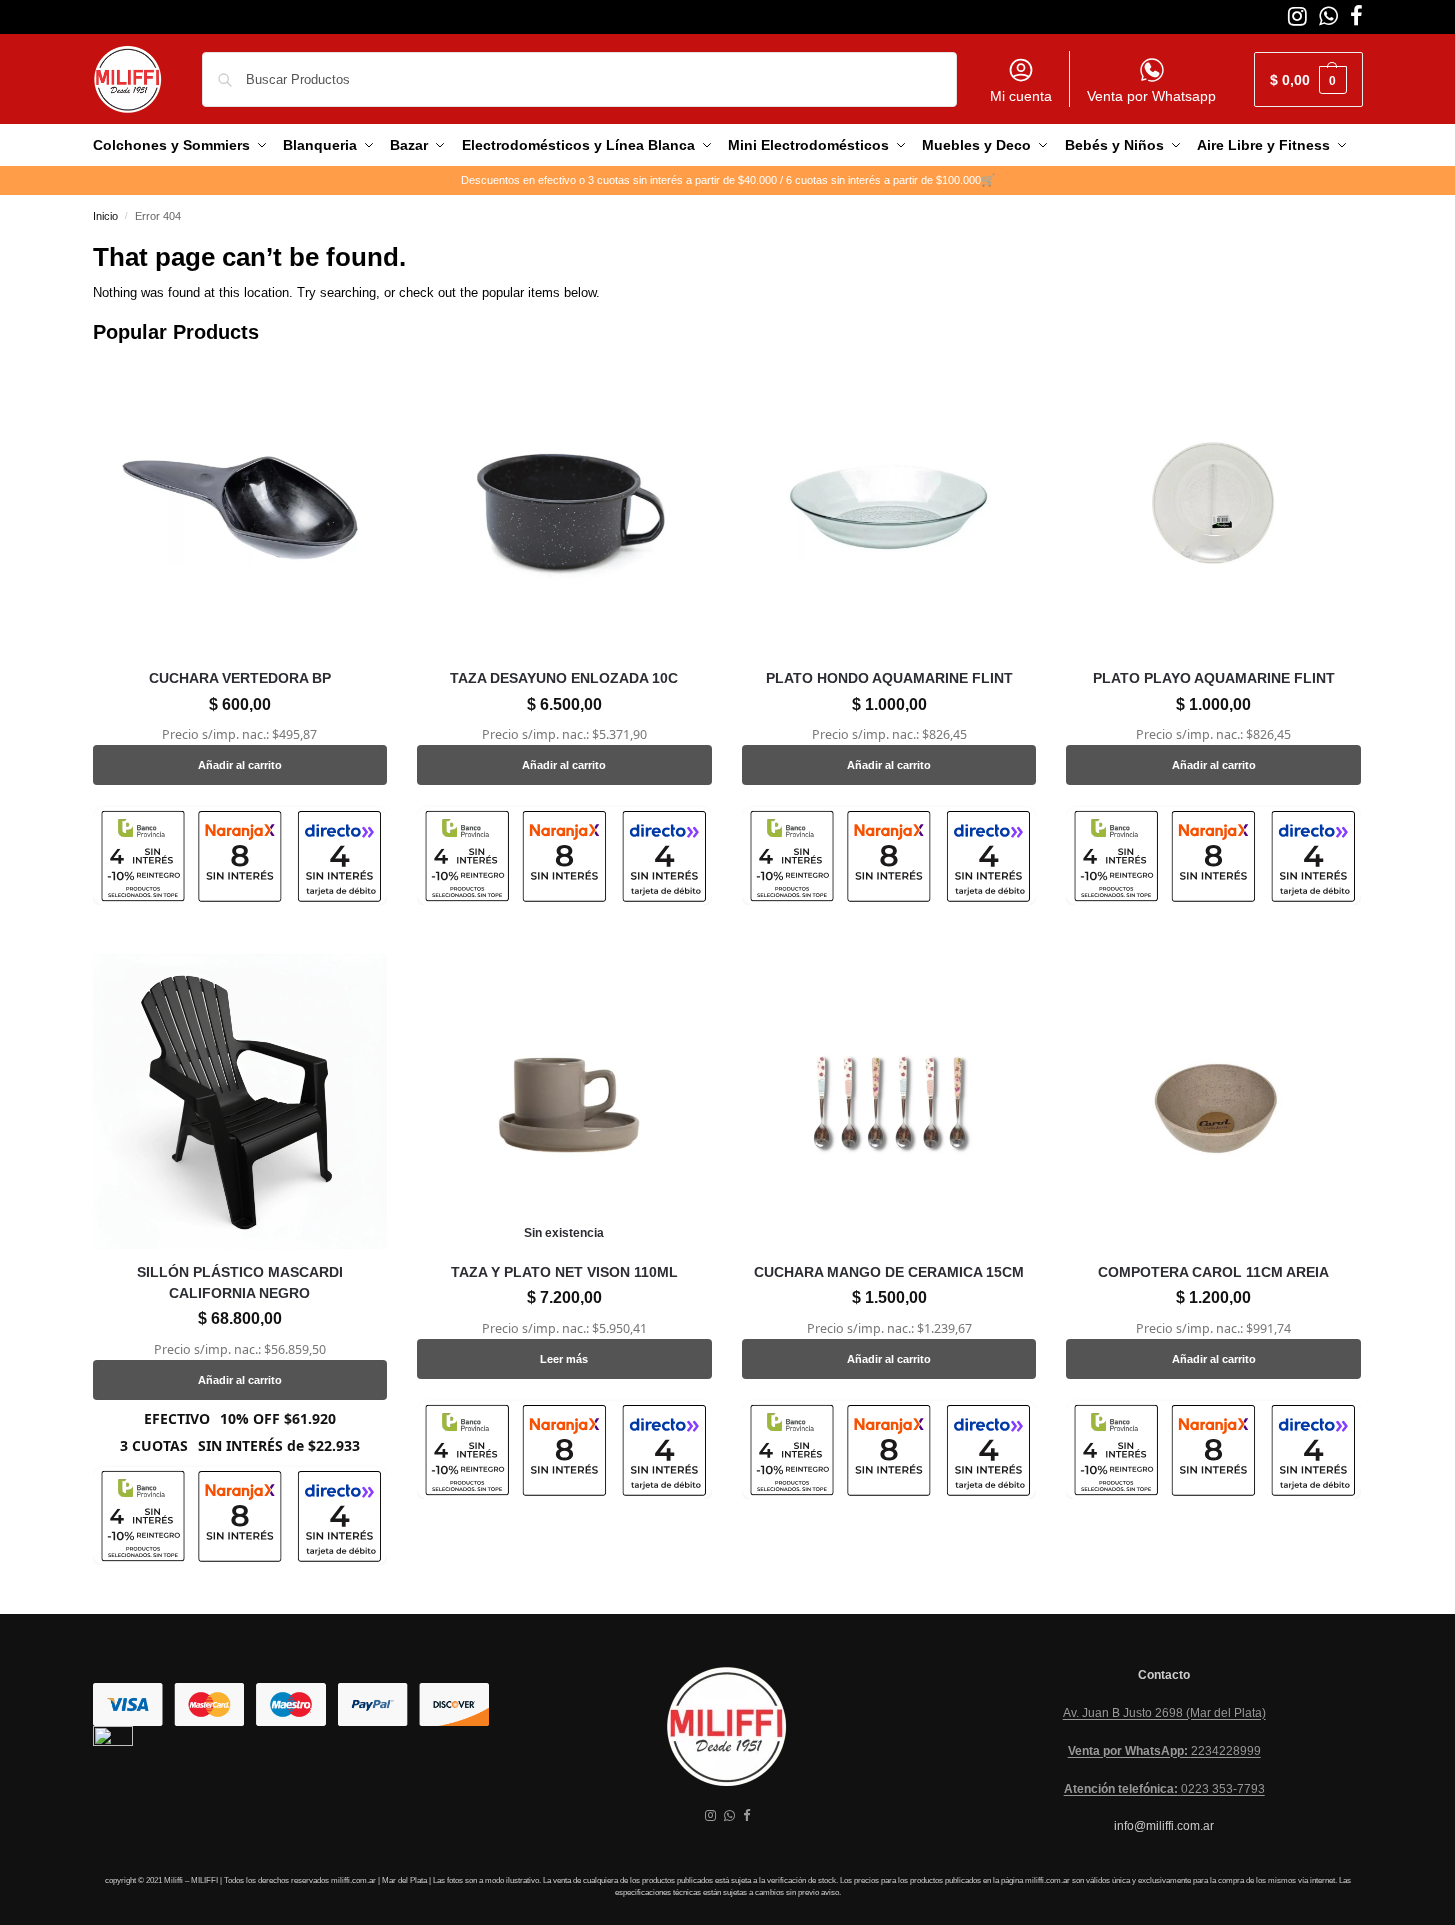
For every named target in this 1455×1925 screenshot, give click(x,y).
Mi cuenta (1021, 96)
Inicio (105, 216)
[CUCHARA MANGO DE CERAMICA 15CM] (889, 1101)
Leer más (564, 1359)
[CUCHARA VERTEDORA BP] (240, 508)
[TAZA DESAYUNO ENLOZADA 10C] (564, 508)
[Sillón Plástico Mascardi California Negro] (240, 1101)
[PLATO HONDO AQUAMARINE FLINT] (889, 508)
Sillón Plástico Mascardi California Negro (240, 1282)
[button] (1308, 79)
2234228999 (1164, 1751)
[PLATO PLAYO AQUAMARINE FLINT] (1213, 508)
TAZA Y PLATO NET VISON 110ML (564, 1272)
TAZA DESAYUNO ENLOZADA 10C (564, 678)
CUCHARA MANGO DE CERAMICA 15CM (889, 1272)
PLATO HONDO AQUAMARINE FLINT (889, 678)
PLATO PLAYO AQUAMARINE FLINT (1214, 678)
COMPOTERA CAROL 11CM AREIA (1213, 1272)
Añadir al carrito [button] (240, 765)
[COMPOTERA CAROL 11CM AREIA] (1213, 1101)
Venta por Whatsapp (1151, 96)
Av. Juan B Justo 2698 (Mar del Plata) (1164, 1713)
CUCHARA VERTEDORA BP (240, 678)
